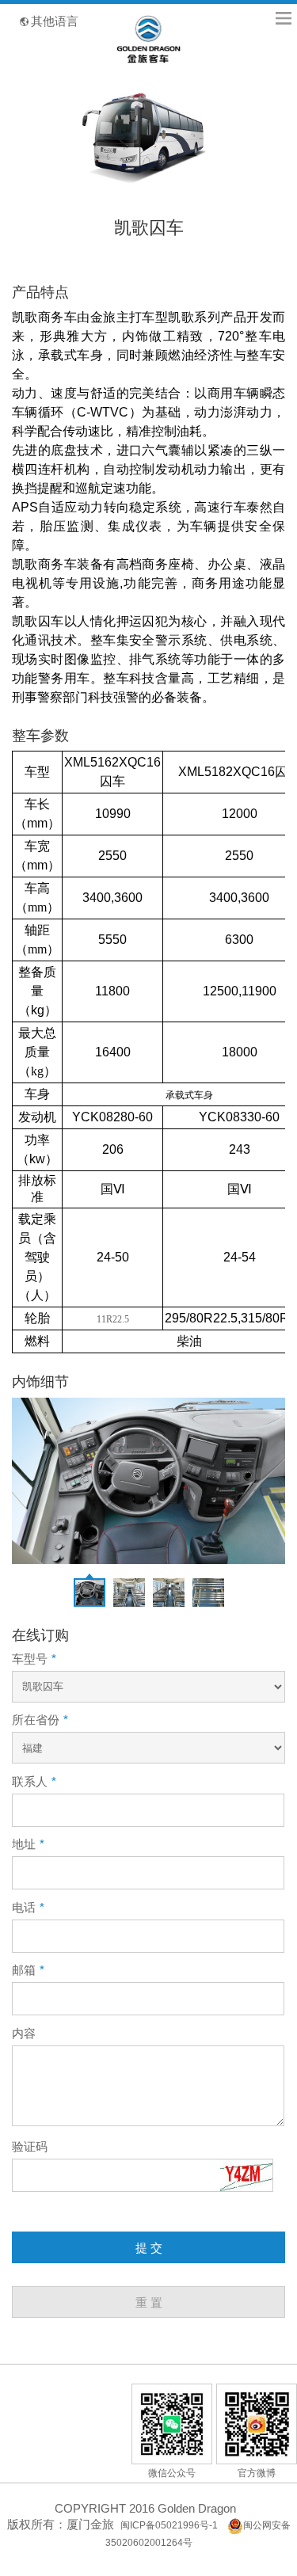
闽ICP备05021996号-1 (169, 2525)
